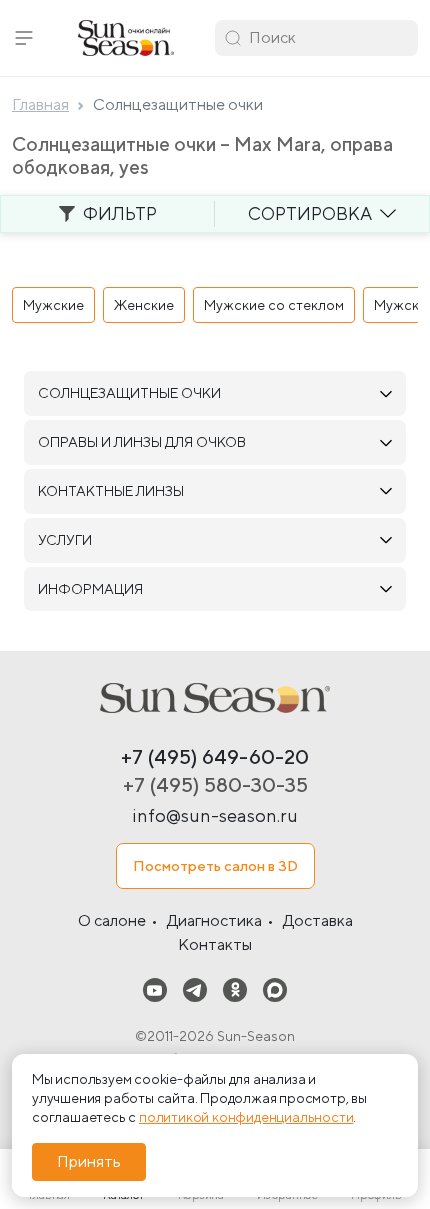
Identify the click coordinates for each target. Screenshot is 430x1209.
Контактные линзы (111, 491)
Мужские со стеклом (274, 305)
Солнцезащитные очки (129, 393)
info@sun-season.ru (215, 815)
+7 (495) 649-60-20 (215, 756)
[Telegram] (195, 989)
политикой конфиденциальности (246, 1117)
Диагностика (214, 920)
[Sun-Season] (215, 698)
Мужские (53, 305)
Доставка (318, 920)
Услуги (65, 540)
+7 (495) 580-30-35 (215, 784)
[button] (24, 38)
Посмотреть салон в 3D (215, 865)
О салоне (112, 920)
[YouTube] (155, 989)
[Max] (275, 989)
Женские (144, 305)
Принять (89, 1161)
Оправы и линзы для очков (142, 442)
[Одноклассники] (235, 989)
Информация (90, 589)
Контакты (215, 944)
